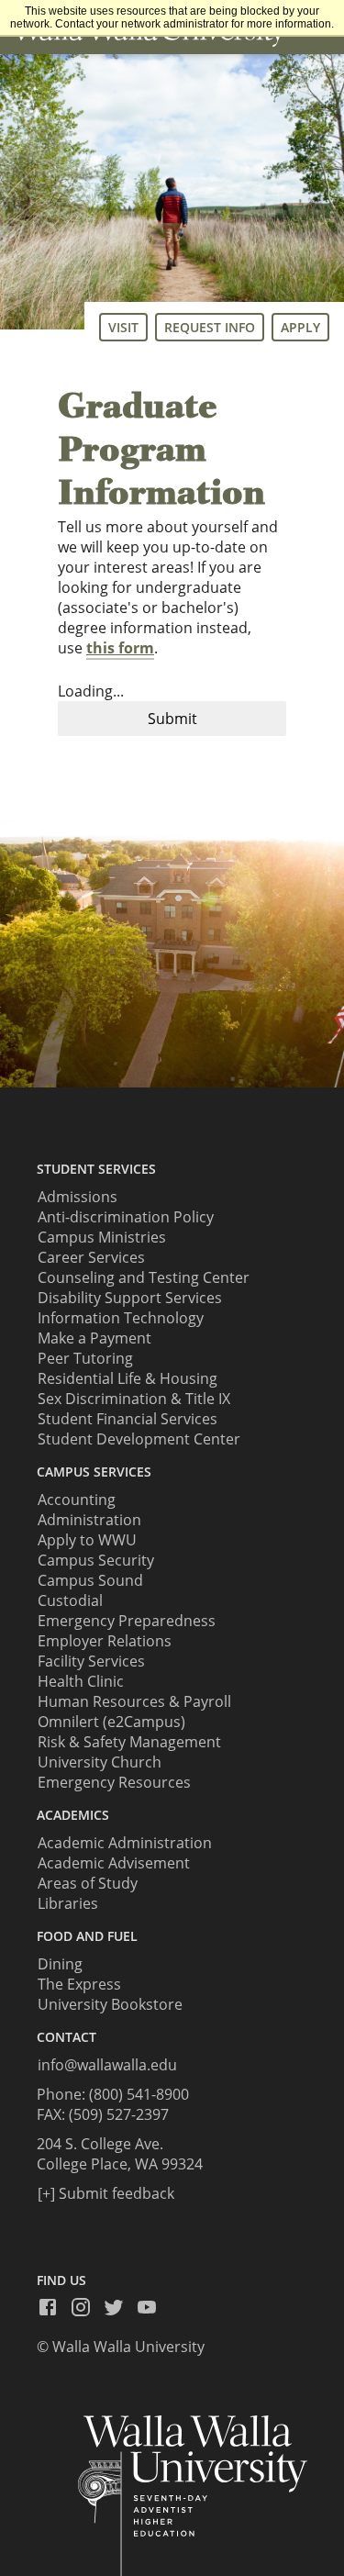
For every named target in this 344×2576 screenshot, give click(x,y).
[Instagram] (86, 2307)
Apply (300, 327)
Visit (123, 327)
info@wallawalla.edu (107, 2065)
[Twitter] (119, 2307)
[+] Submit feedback (106, 2193)
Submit (172, 719)
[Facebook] (53, 2307)
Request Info (210, 327)
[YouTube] (152, 2307)
